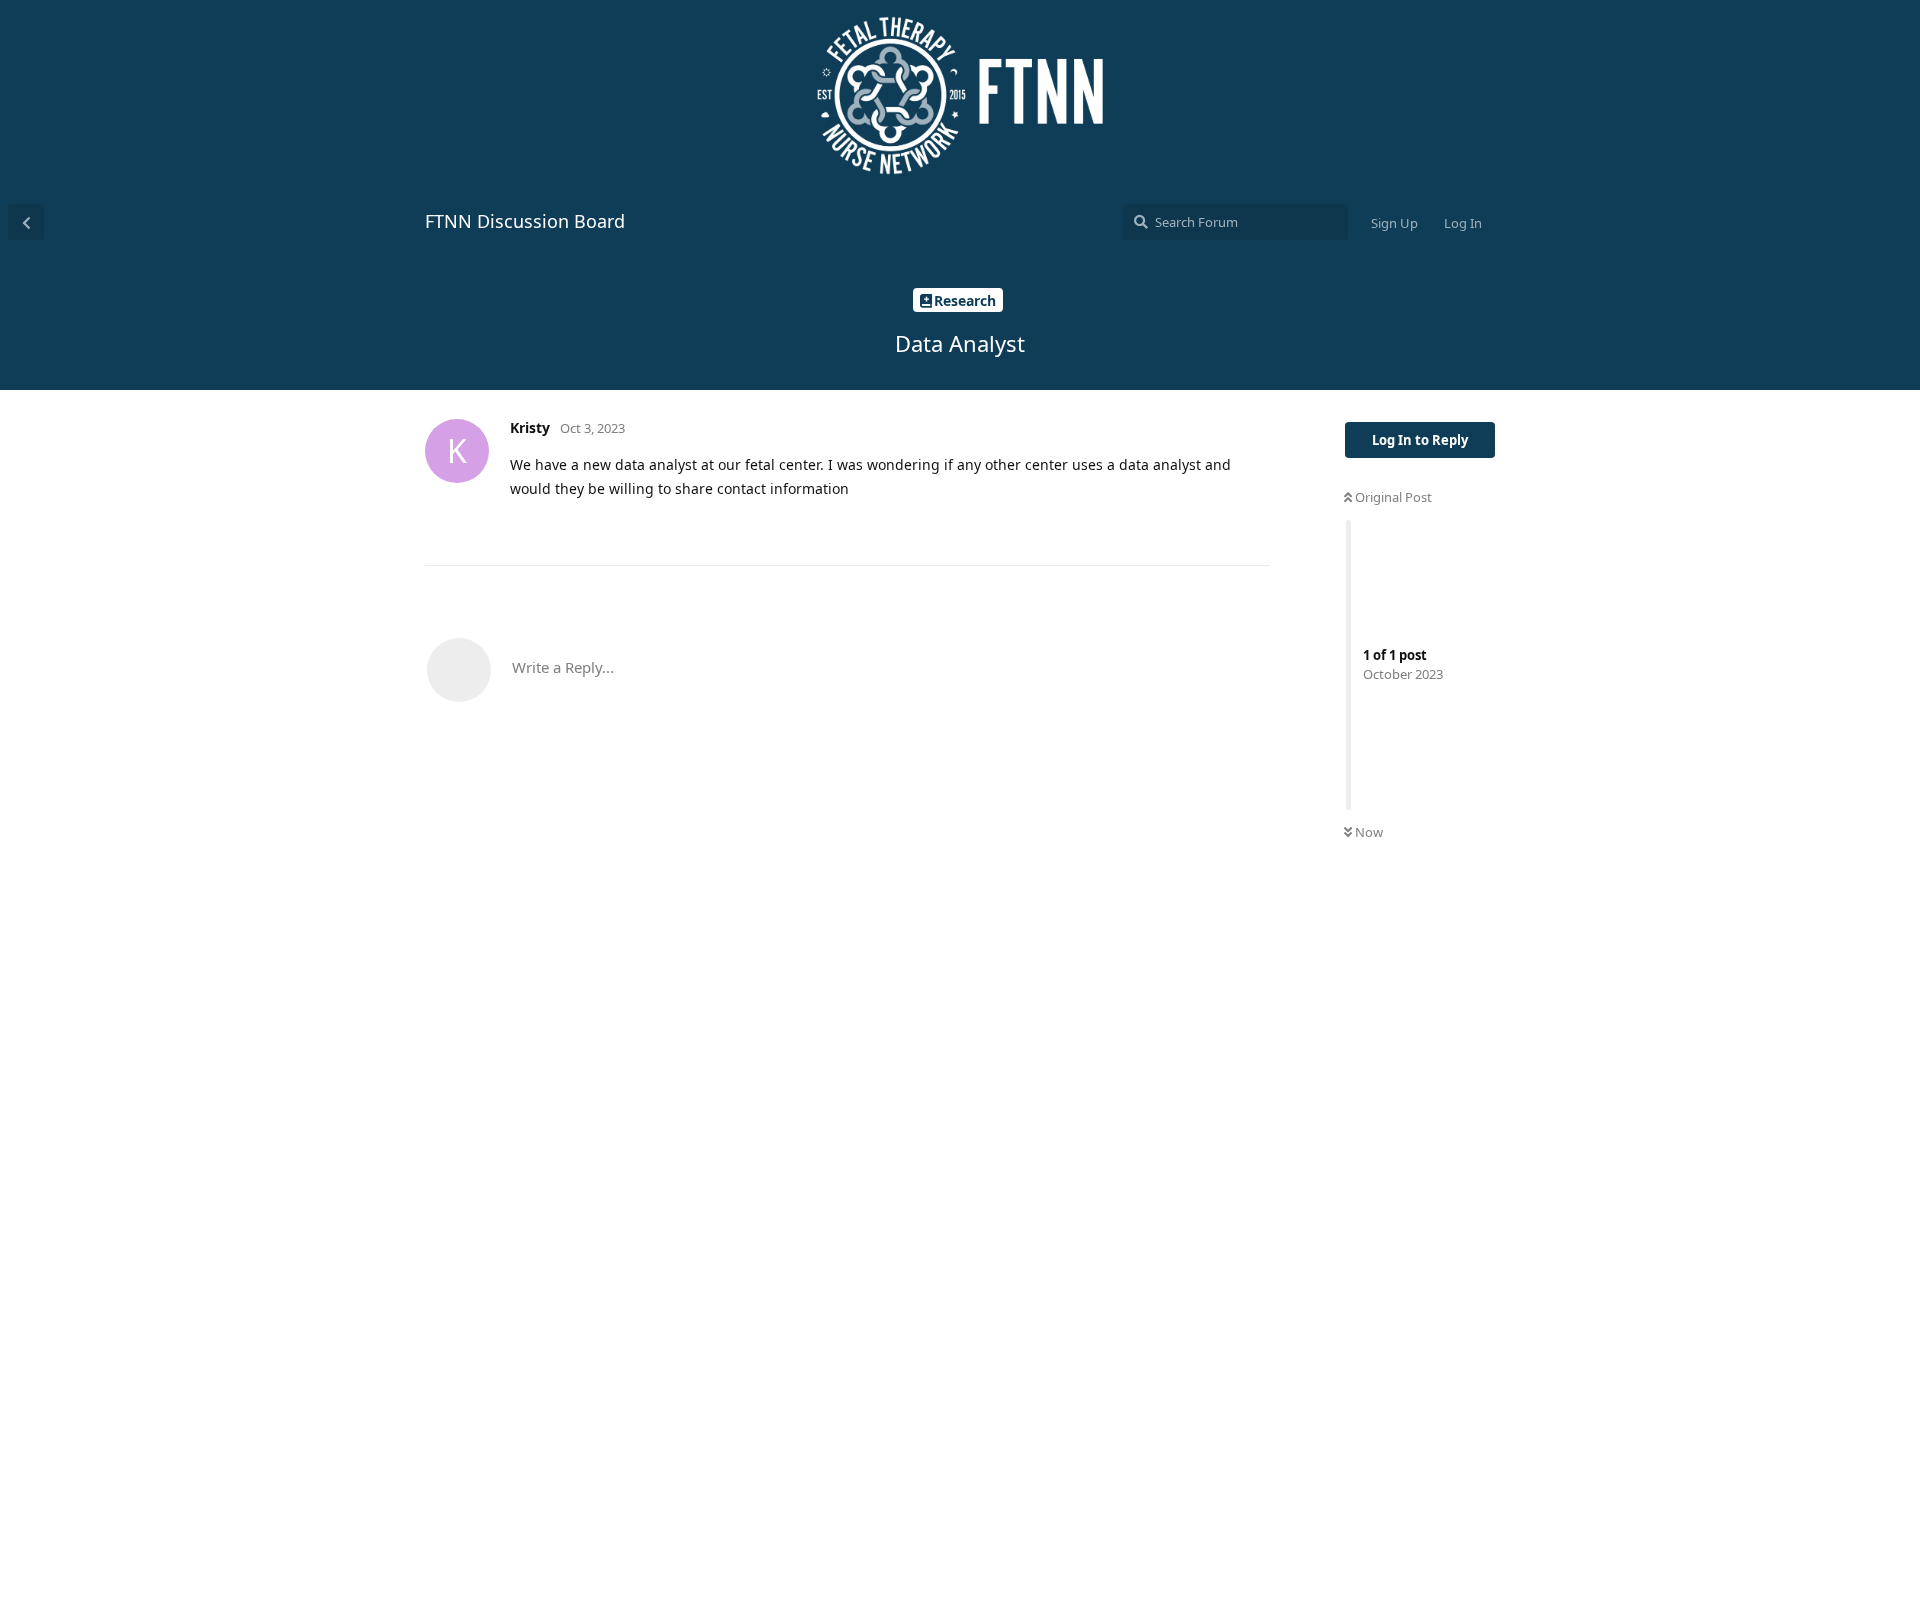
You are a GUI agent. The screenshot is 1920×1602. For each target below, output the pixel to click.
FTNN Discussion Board (525, 221)
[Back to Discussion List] (26, 222)
